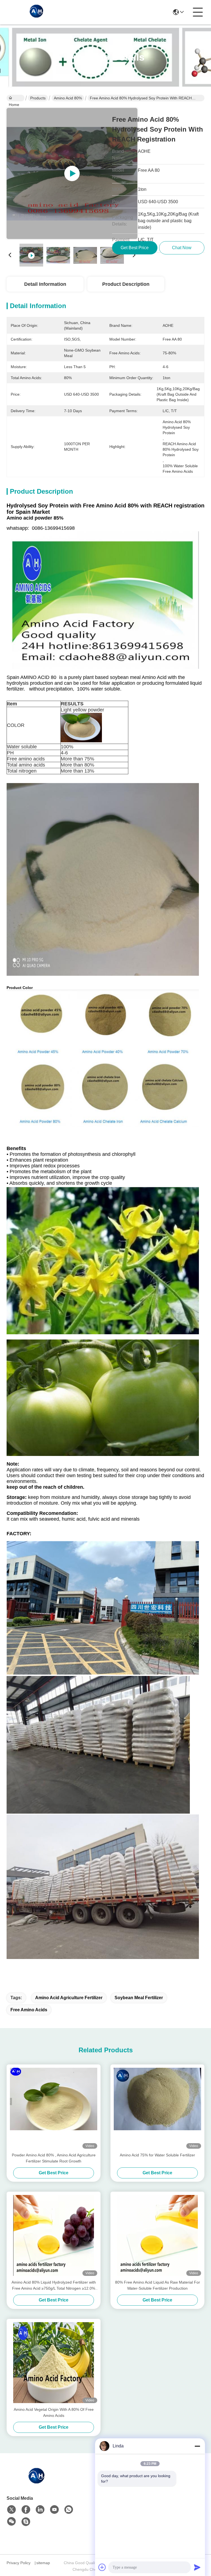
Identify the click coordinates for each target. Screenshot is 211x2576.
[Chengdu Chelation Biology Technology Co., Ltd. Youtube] (54, 2510)
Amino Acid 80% (68, 98)
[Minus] (197, 2446)
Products (38, 98)
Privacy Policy (19, 2563)
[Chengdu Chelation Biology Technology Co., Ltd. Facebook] (26, 2510)
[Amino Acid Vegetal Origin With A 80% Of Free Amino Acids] (54, 2363)
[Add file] (102, 2567)
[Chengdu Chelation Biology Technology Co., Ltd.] (37, 12)
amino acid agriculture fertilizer (69, 1998)
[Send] (197, 2567)
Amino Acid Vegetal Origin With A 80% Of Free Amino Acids (54, 2412)
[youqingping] (26, 2522)
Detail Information (45, 284)
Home (16, 98)
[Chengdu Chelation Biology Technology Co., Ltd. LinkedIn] (40, 2510)
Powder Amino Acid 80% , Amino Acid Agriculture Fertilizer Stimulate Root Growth (54, 2158)
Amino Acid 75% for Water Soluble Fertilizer (157, 2155)
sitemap (43, 2563)
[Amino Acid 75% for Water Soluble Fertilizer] (157, 2108)
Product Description (126, 284)
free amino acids (29, 2010)
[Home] (37, 2482)
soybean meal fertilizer (139, 1998)
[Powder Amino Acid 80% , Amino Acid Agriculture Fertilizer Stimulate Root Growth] (54, 2108)
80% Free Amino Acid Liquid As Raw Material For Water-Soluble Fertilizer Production (158, 2285)
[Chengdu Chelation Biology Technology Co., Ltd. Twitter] (12, 2510)
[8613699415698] (69, 2510)
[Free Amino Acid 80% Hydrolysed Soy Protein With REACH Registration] (72, 173)
